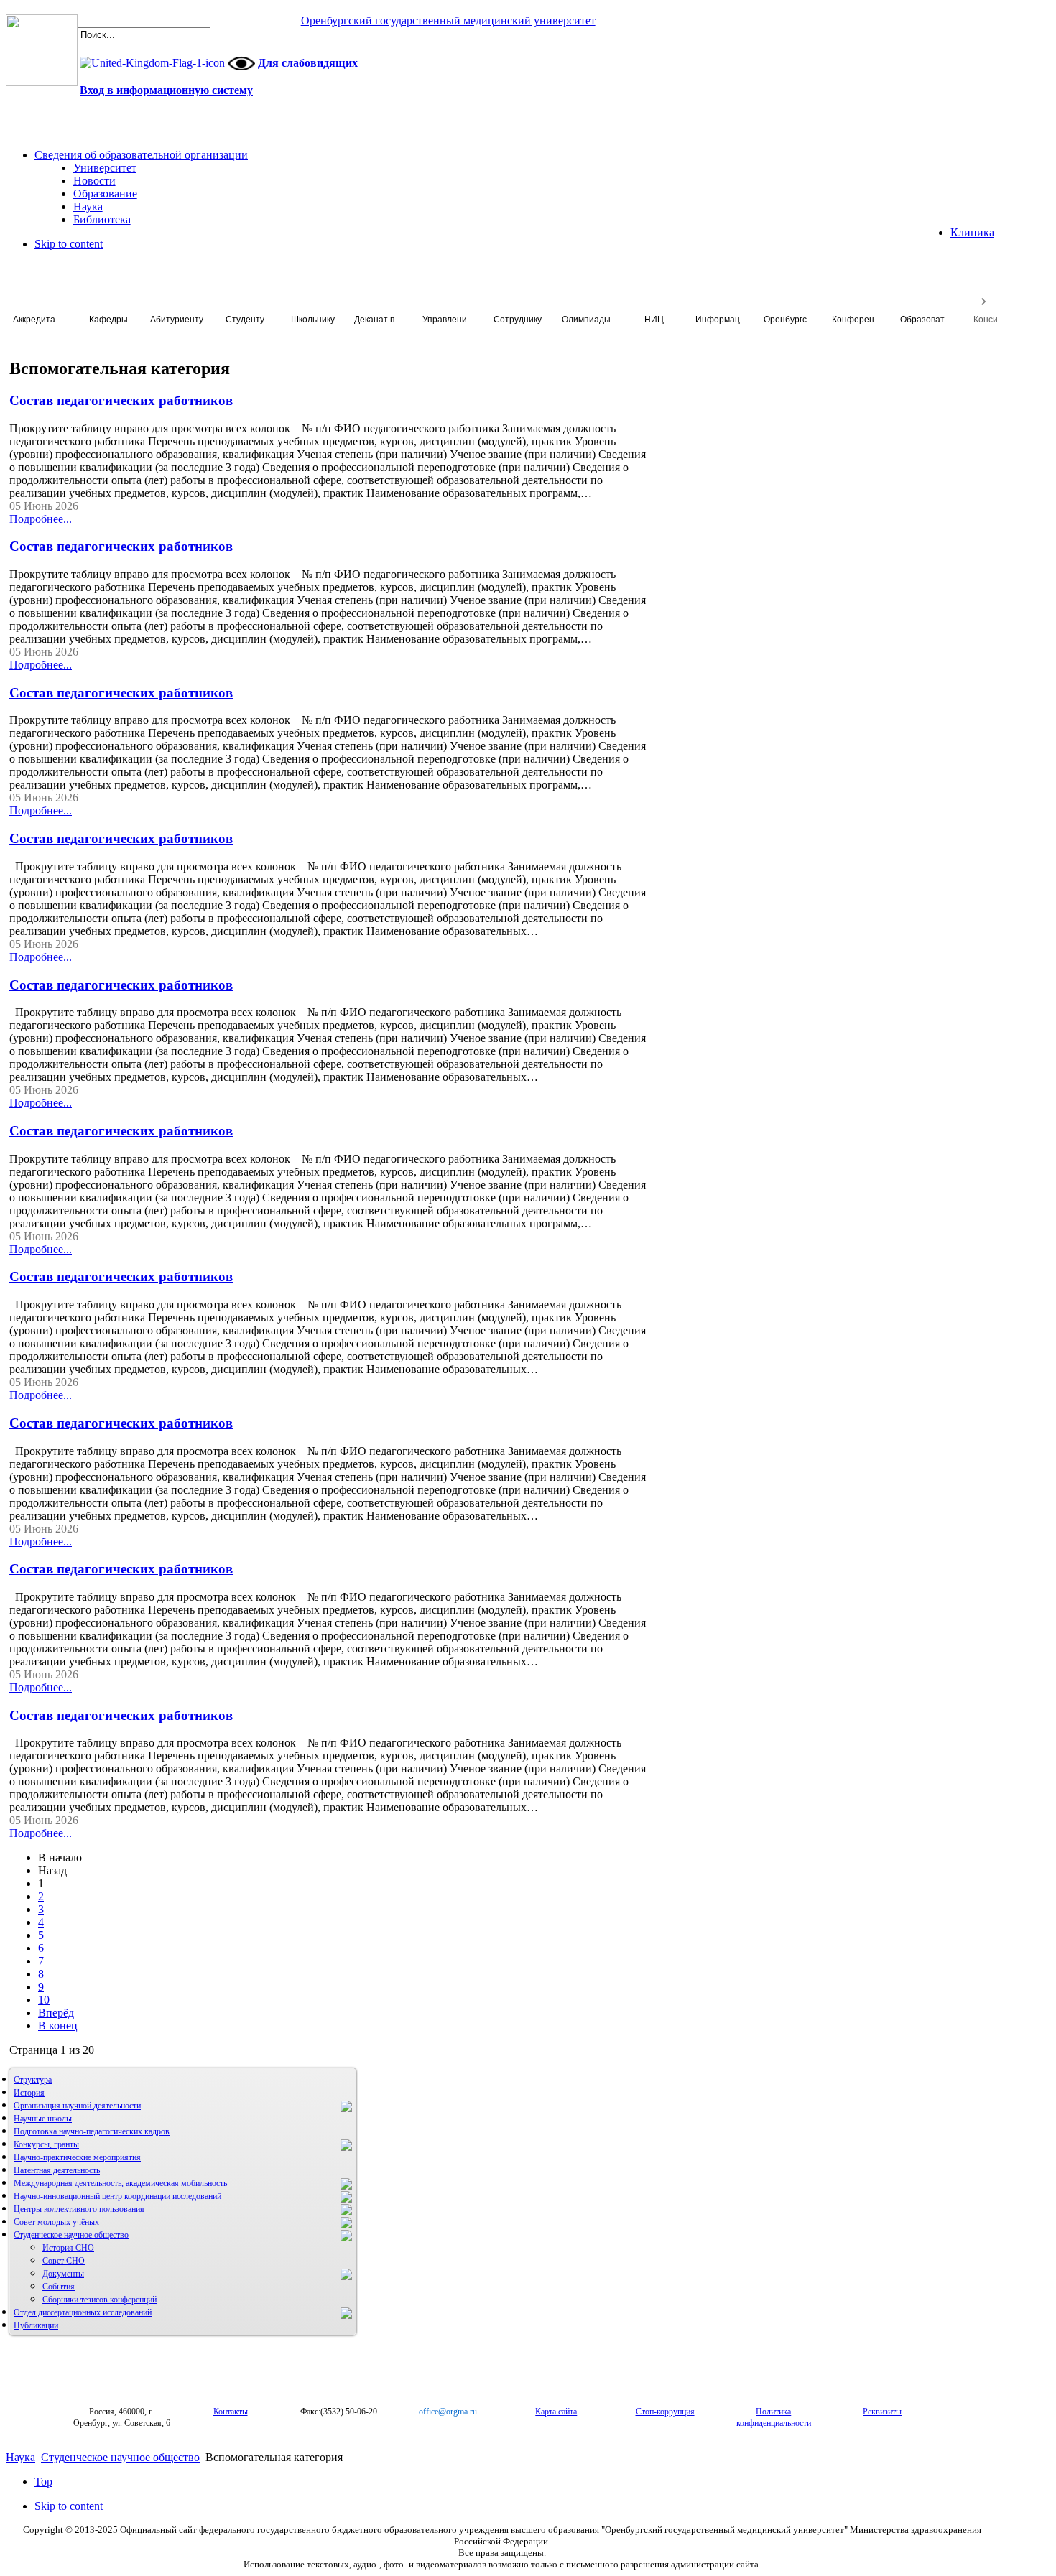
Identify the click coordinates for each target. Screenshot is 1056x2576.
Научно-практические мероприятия (77, 2157)
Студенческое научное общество (71, 2235)
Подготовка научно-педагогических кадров (92, 2131)
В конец (58, 2026)
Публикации (36, 2325)
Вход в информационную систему (166, 90)
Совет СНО (64, 2261)
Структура (33, 2080)
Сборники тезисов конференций (99, 2300)
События (59, 2287)
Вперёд (56, 2013)
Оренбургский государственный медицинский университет (448, 20)
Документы (63, 2274)
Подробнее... (41, 519)
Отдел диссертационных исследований (83, 2312)
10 (44, 2000)
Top (43, 2482)
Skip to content (69, 244)
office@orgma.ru (448, 2412)
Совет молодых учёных (56, 2222)
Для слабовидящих (308, 63)
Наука (20, 2457)
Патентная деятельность (57, 2170)
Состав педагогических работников (121, 400)
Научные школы (43, 2119)
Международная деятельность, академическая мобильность (120, 2183)
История (29, 2093)
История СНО (68, 2248)
